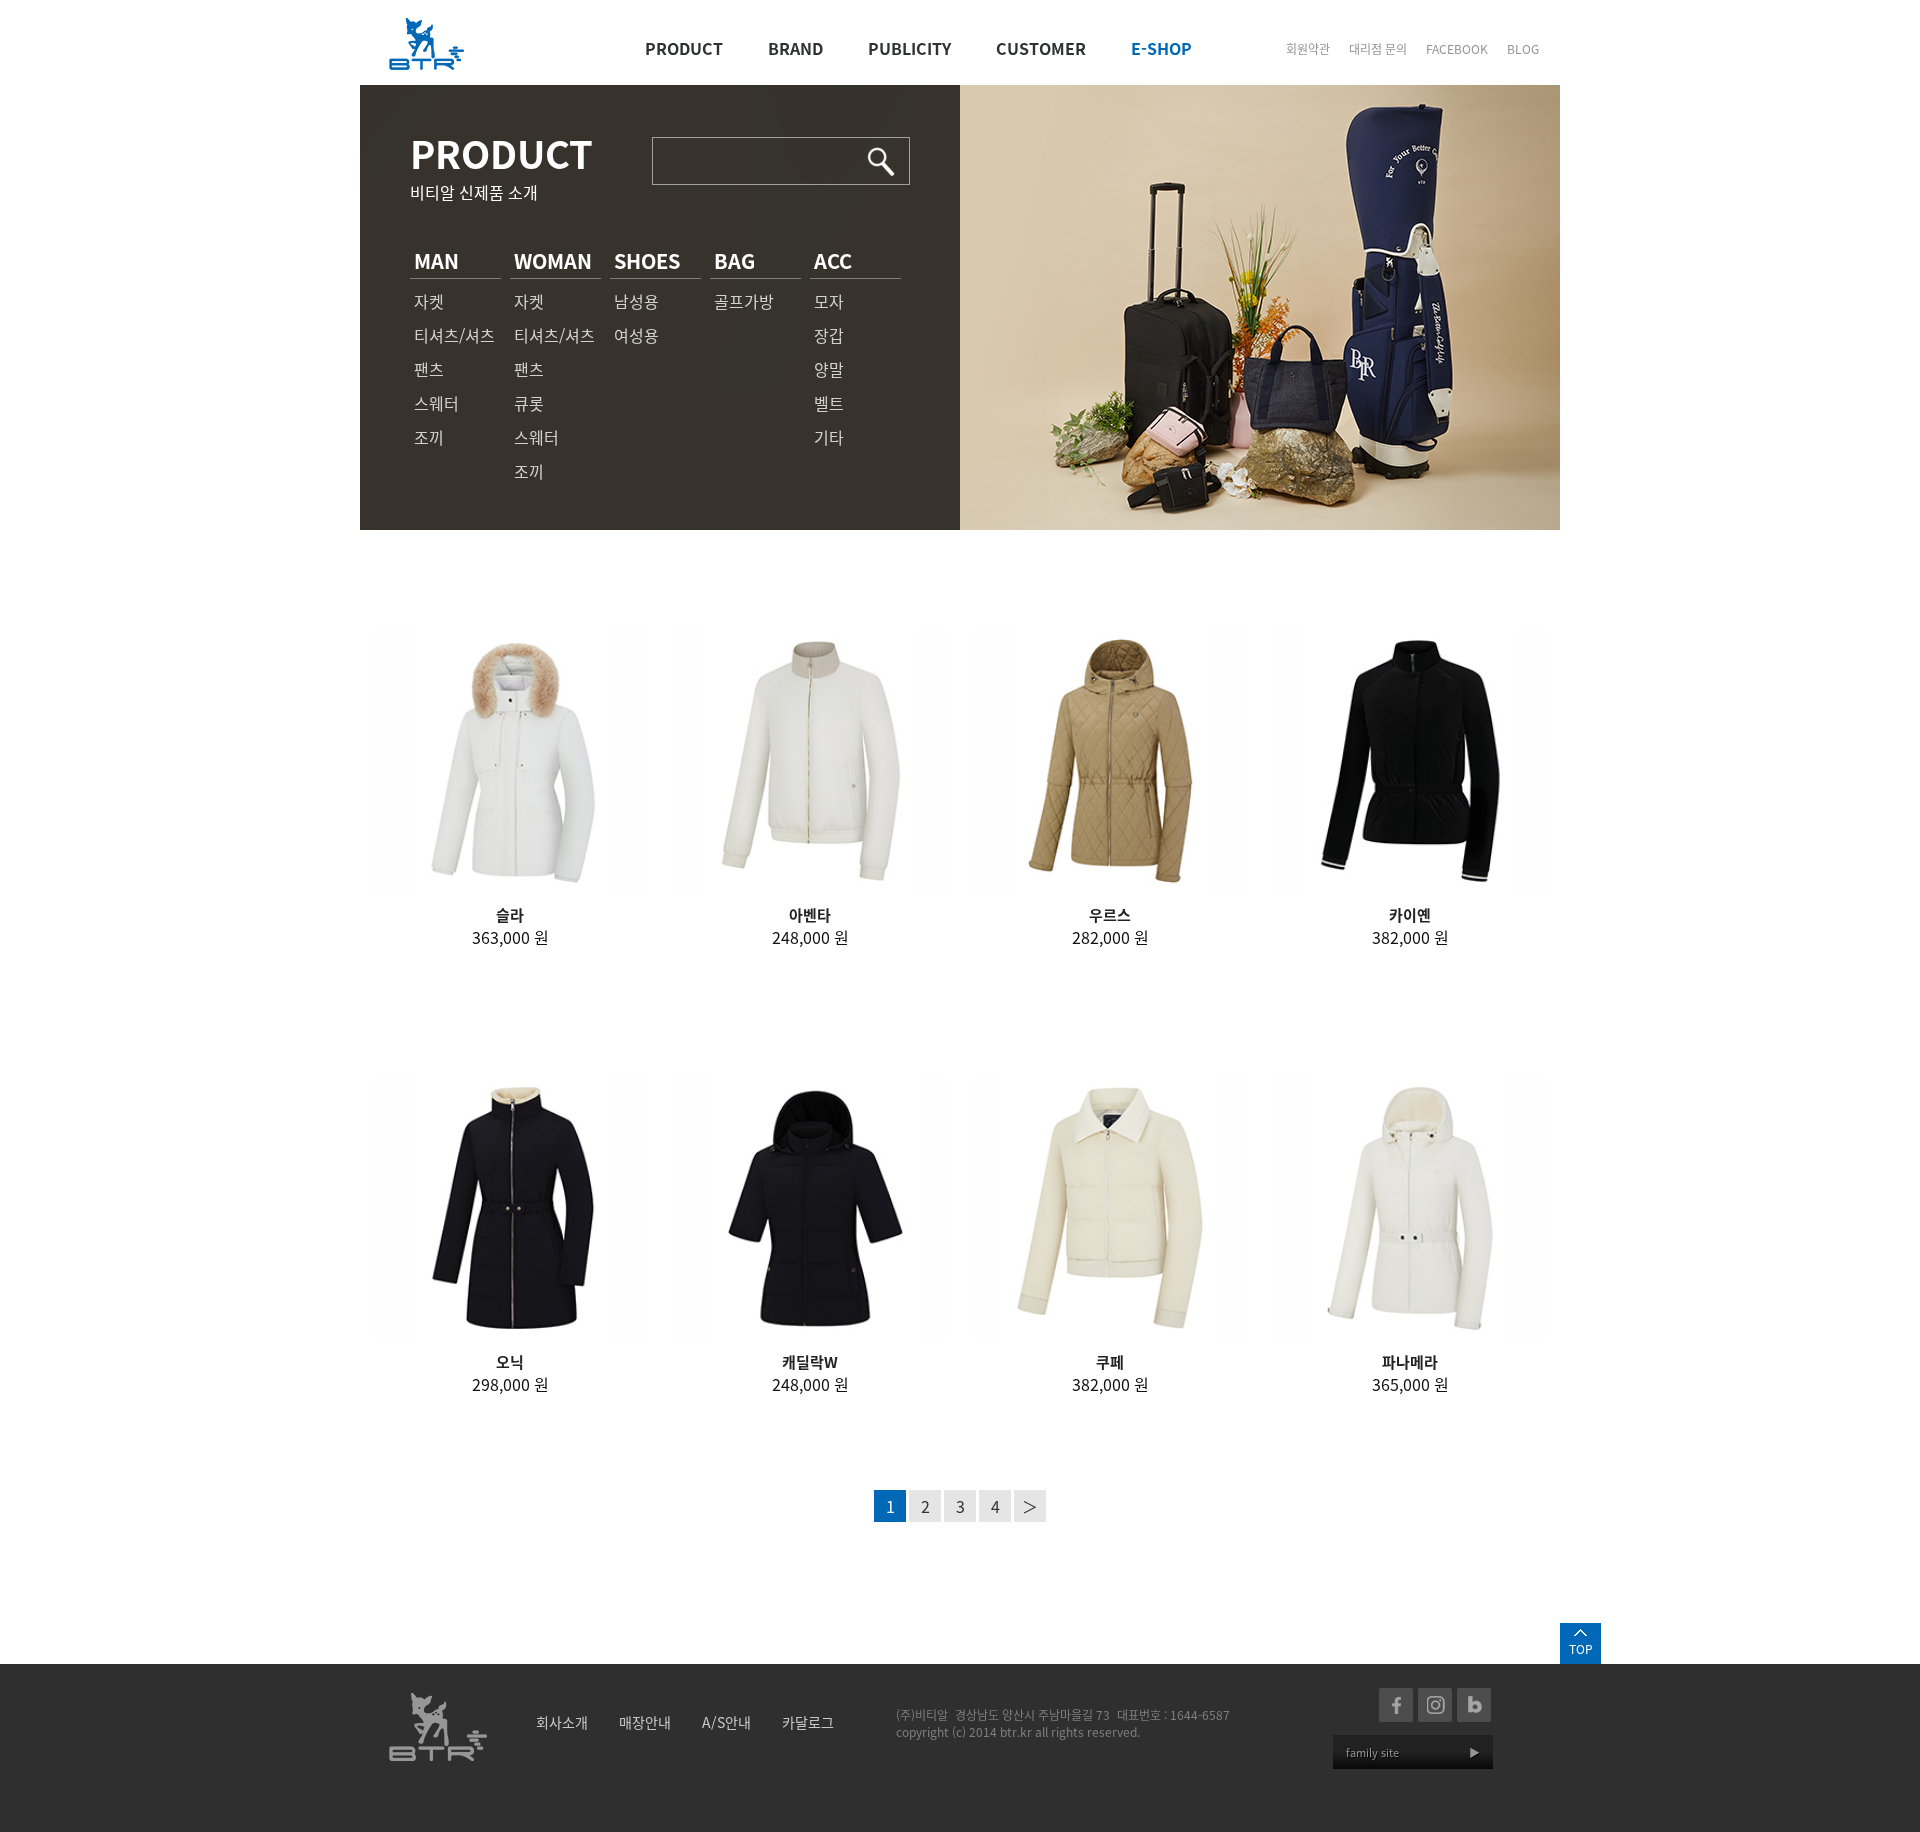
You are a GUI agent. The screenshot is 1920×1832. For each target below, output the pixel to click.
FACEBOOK (1457, 48)
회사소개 (562, 1722)
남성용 (636, 301)
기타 (829, 437)
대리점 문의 (1378, 48)
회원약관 (1308, 48)
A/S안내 (726, 1722)
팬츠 (429, 369)
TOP (1581, 1648)
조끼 (429, 437)
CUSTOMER (1041, 48)
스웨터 (436, 403)
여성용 (636, 335)
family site (1413, 1752)
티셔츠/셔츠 (454, 335)
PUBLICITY (909, 48)
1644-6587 (1200, 1714)
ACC (833, 260)
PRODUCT (684, 48)
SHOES (647, 260)
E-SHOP (1161, 48)
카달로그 (808, 1722)
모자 (829, 301)
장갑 (829, 335)
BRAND (795, 48)
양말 (829, 369)
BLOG (1523, 48)
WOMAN (553, 260)
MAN (436, 260)
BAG (734, 260)
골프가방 (744, 301)
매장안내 (645, 1722)
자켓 (429, 301)
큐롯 (529, 403)
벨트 (829, 403)
